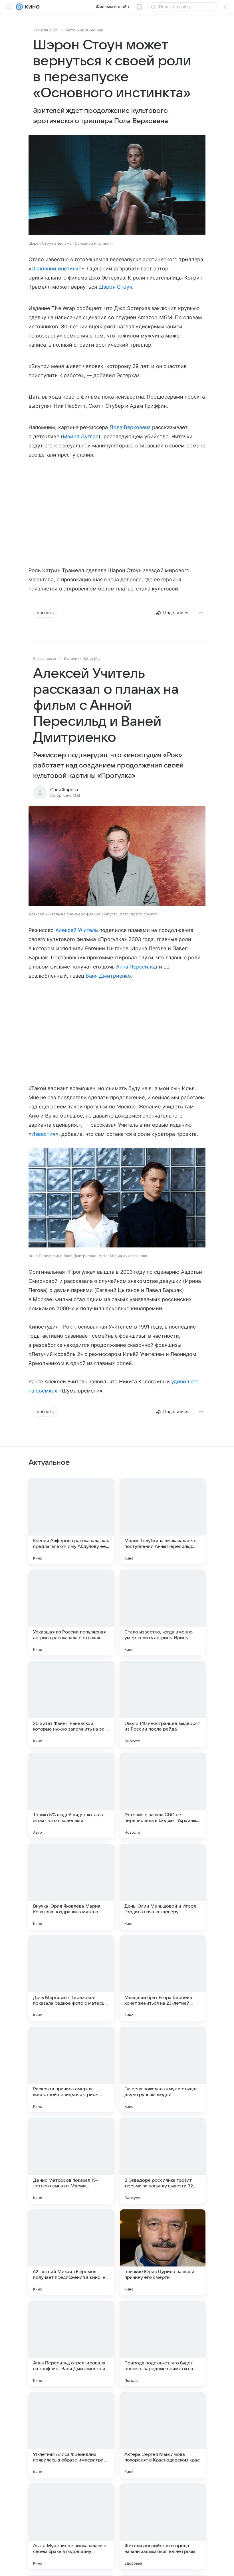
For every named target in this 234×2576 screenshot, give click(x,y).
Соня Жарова (64, 790)
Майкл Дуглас (81, 436)
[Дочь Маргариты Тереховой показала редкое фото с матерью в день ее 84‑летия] (71, 1978)
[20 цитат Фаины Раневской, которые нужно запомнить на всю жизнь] (71, 1704)
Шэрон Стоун (115, 287)
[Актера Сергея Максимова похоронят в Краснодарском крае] (163, 2435)
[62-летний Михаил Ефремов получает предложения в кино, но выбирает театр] (71, 2252)
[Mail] (19, 7)
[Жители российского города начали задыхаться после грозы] (163, 2526)
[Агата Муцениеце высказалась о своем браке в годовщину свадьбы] (71, 2526)
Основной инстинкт (56, 269)
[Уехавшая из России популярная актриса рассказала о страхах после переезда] (71, 1613)
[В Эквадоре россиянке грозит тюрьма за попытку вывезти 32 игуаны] (163, 2161)
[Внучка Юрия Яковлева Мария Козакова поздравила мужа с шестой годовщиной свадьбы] (71, 1887)
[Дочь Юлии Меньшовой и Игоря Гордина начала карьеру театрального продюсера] (163, 1887)
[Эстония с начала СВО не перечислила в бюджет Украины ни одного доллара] (163, 1795)
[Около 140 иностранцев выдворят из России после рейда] (163, 1704)
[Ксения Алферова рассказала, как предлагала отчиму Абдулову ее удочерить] (71, 1521)
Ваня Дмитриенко (108, 976)
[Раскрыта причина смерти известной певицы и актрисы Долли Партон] (71, 2069)
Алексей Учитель (77, 930)
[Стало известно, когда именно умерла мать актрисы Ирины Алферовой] (163, 1613)
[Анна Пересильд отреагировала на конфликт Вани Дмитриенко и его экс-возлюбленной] (71, 2344)
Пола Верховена (130, 427)
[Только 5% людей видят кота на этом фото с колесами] (71, 1795)
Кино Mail (95, 30)
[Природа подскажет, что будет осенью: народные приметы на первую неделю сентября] (163, 2344)
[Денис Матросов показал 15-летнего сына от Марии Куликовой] (71, 2161)
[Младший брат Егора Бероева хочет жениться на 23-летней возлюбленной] (163, 1978)
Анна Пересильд (137, 967)
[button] (117, 186)
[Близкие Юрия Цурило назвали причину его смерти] (163, 2252)
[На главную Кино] (31, 7)
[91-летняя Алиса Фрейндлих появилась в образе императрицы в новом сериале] (71, 2435)
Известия (43, 1134)
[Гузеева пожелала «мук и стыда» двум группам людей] (163, 2069)
